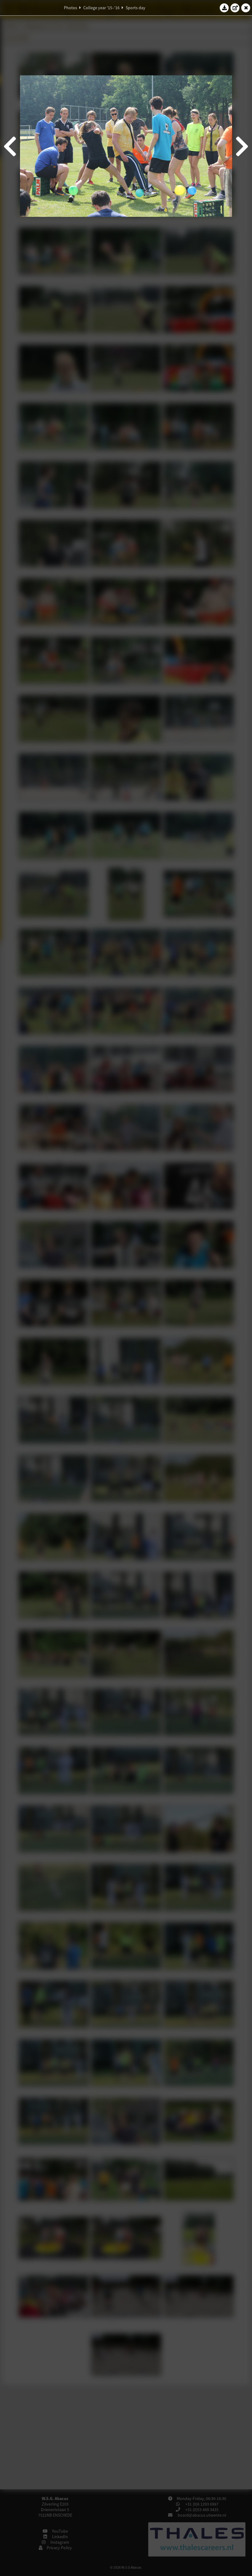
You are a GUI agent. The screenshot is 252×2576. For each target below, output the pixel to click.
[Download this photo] (224, 8)
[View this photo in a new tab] (235, 8)
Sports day (136, 8)
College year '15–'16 (101, 8)
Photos (71, 8)
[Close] (246, 8)
